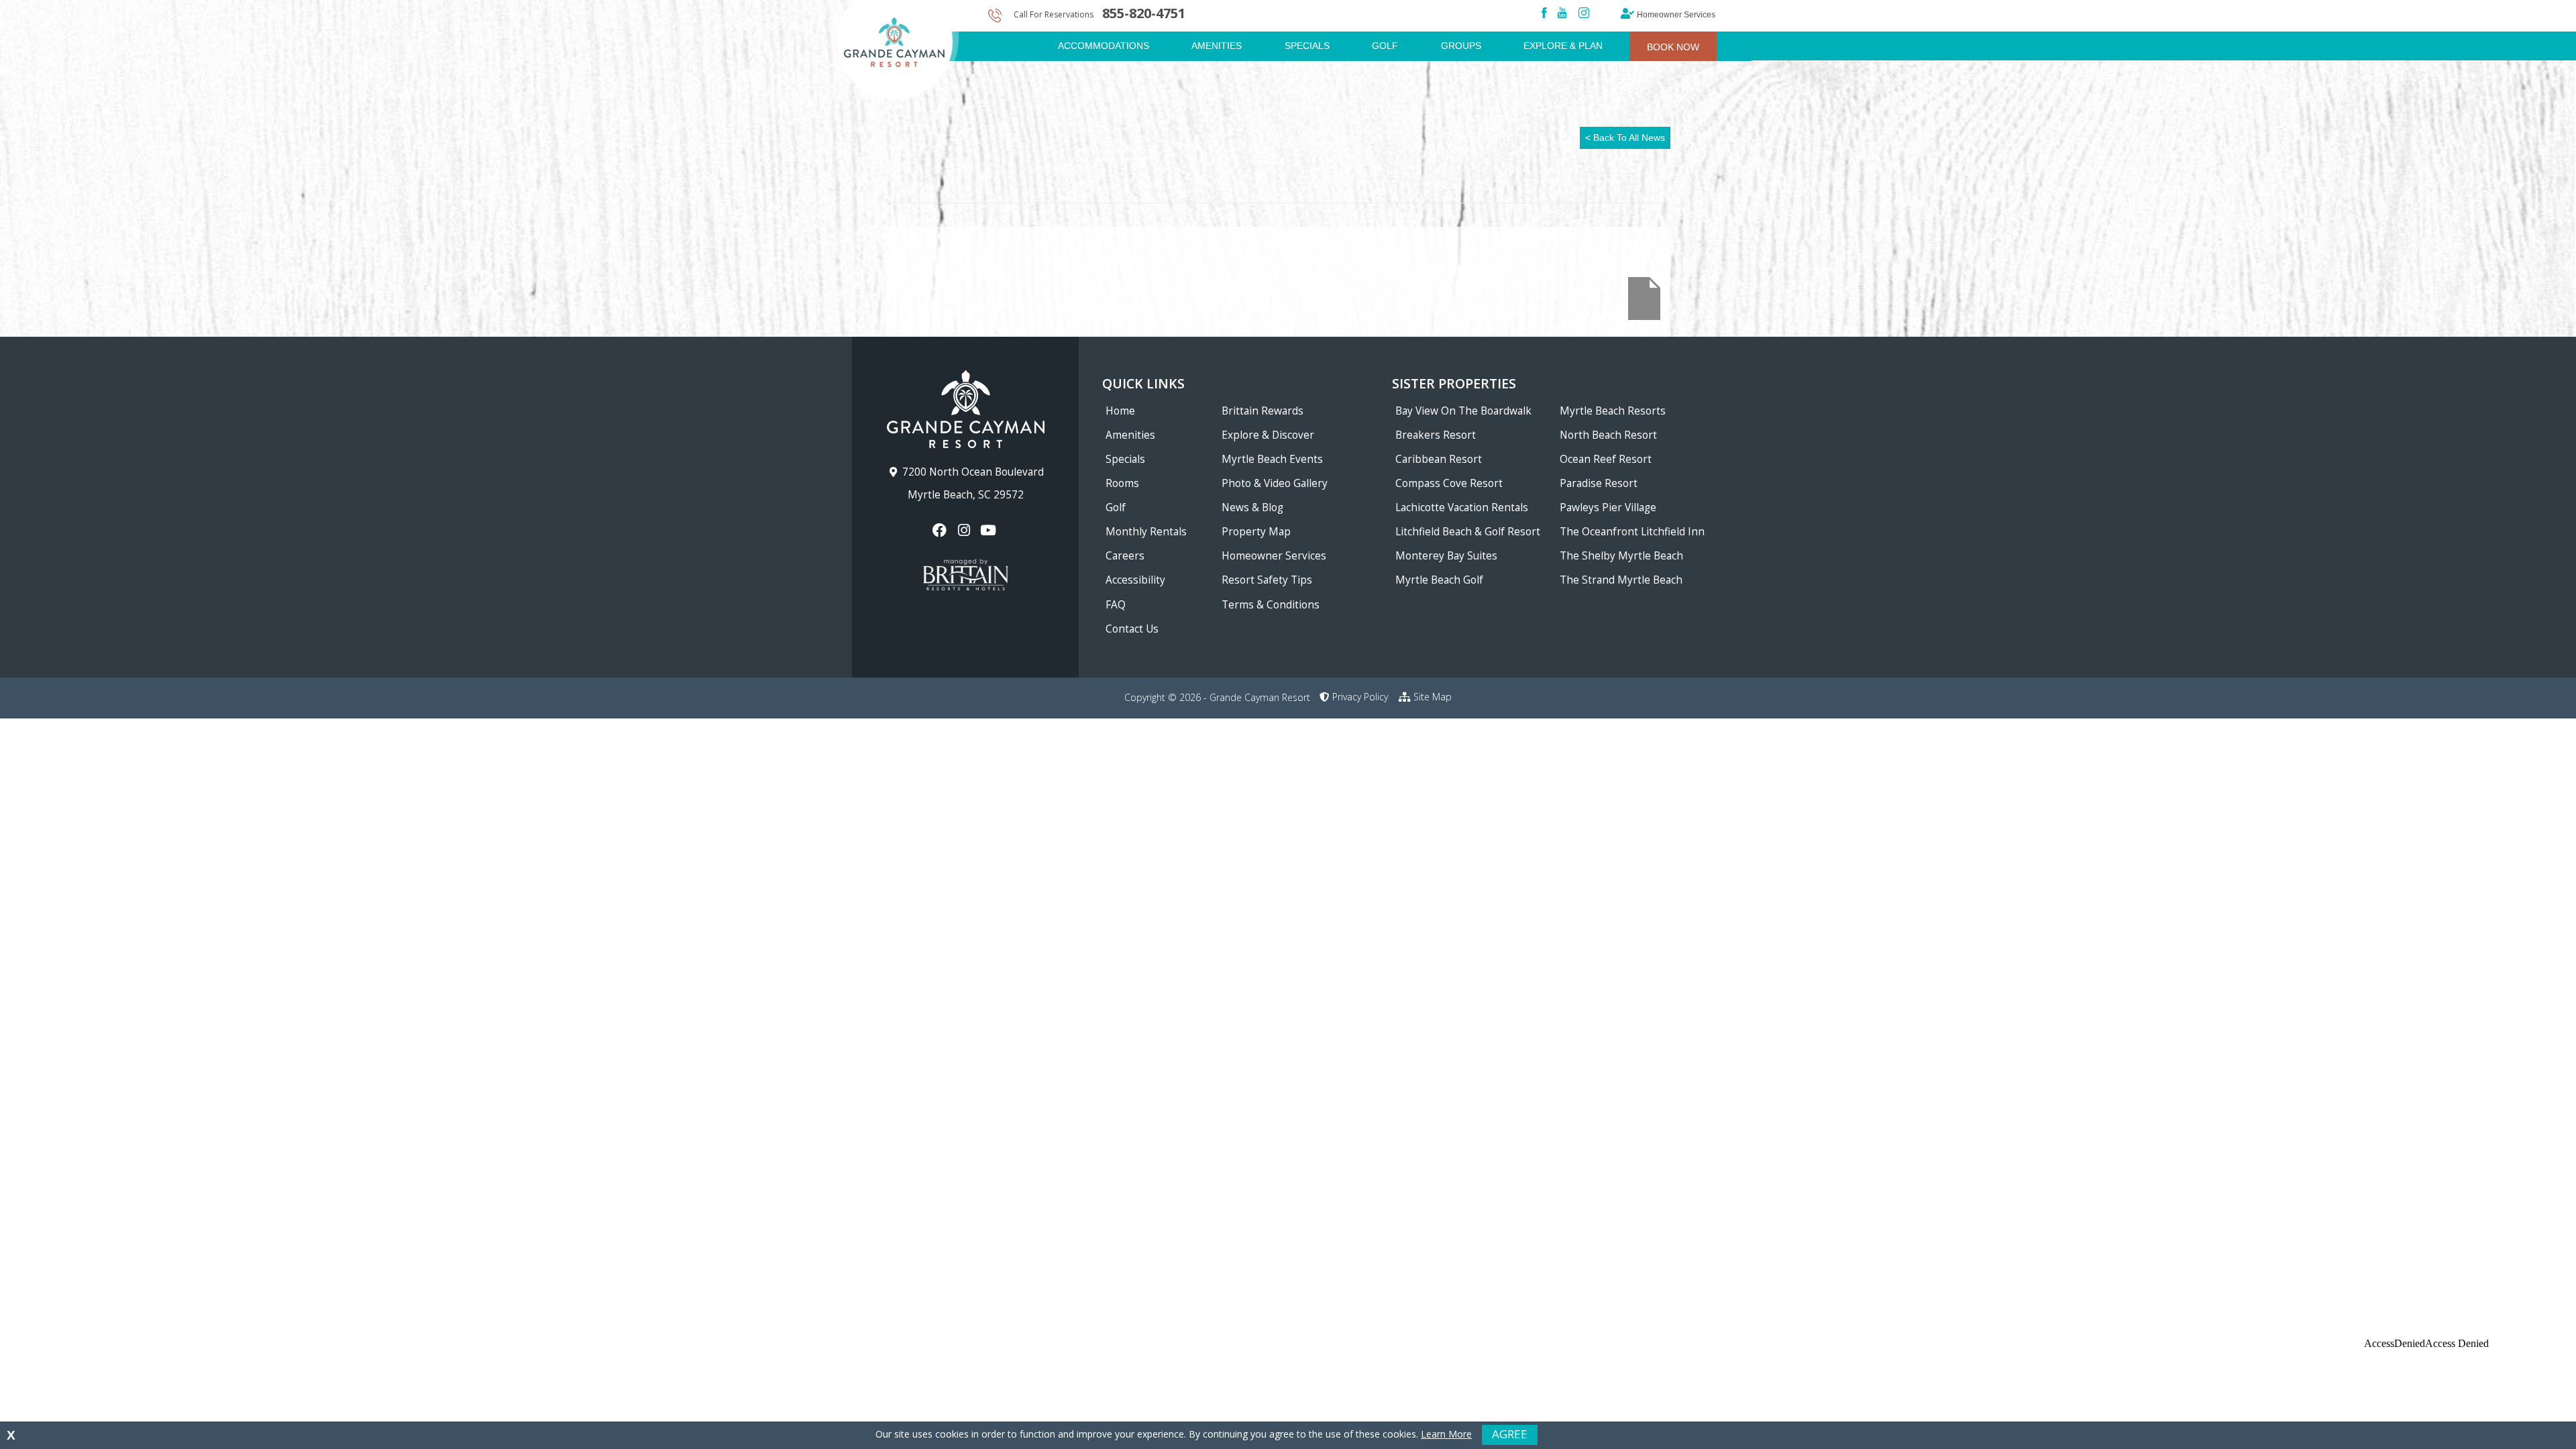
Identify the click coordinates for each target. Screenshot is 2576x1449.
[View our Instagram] (965, 530)
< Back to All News (1625, 138)
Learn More (1446, 1434)
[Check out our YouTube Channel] (990, 530)
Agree (1510, 1434)
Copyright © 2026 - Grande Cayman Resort (1217, 697)
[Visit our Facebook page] (941, 530)
